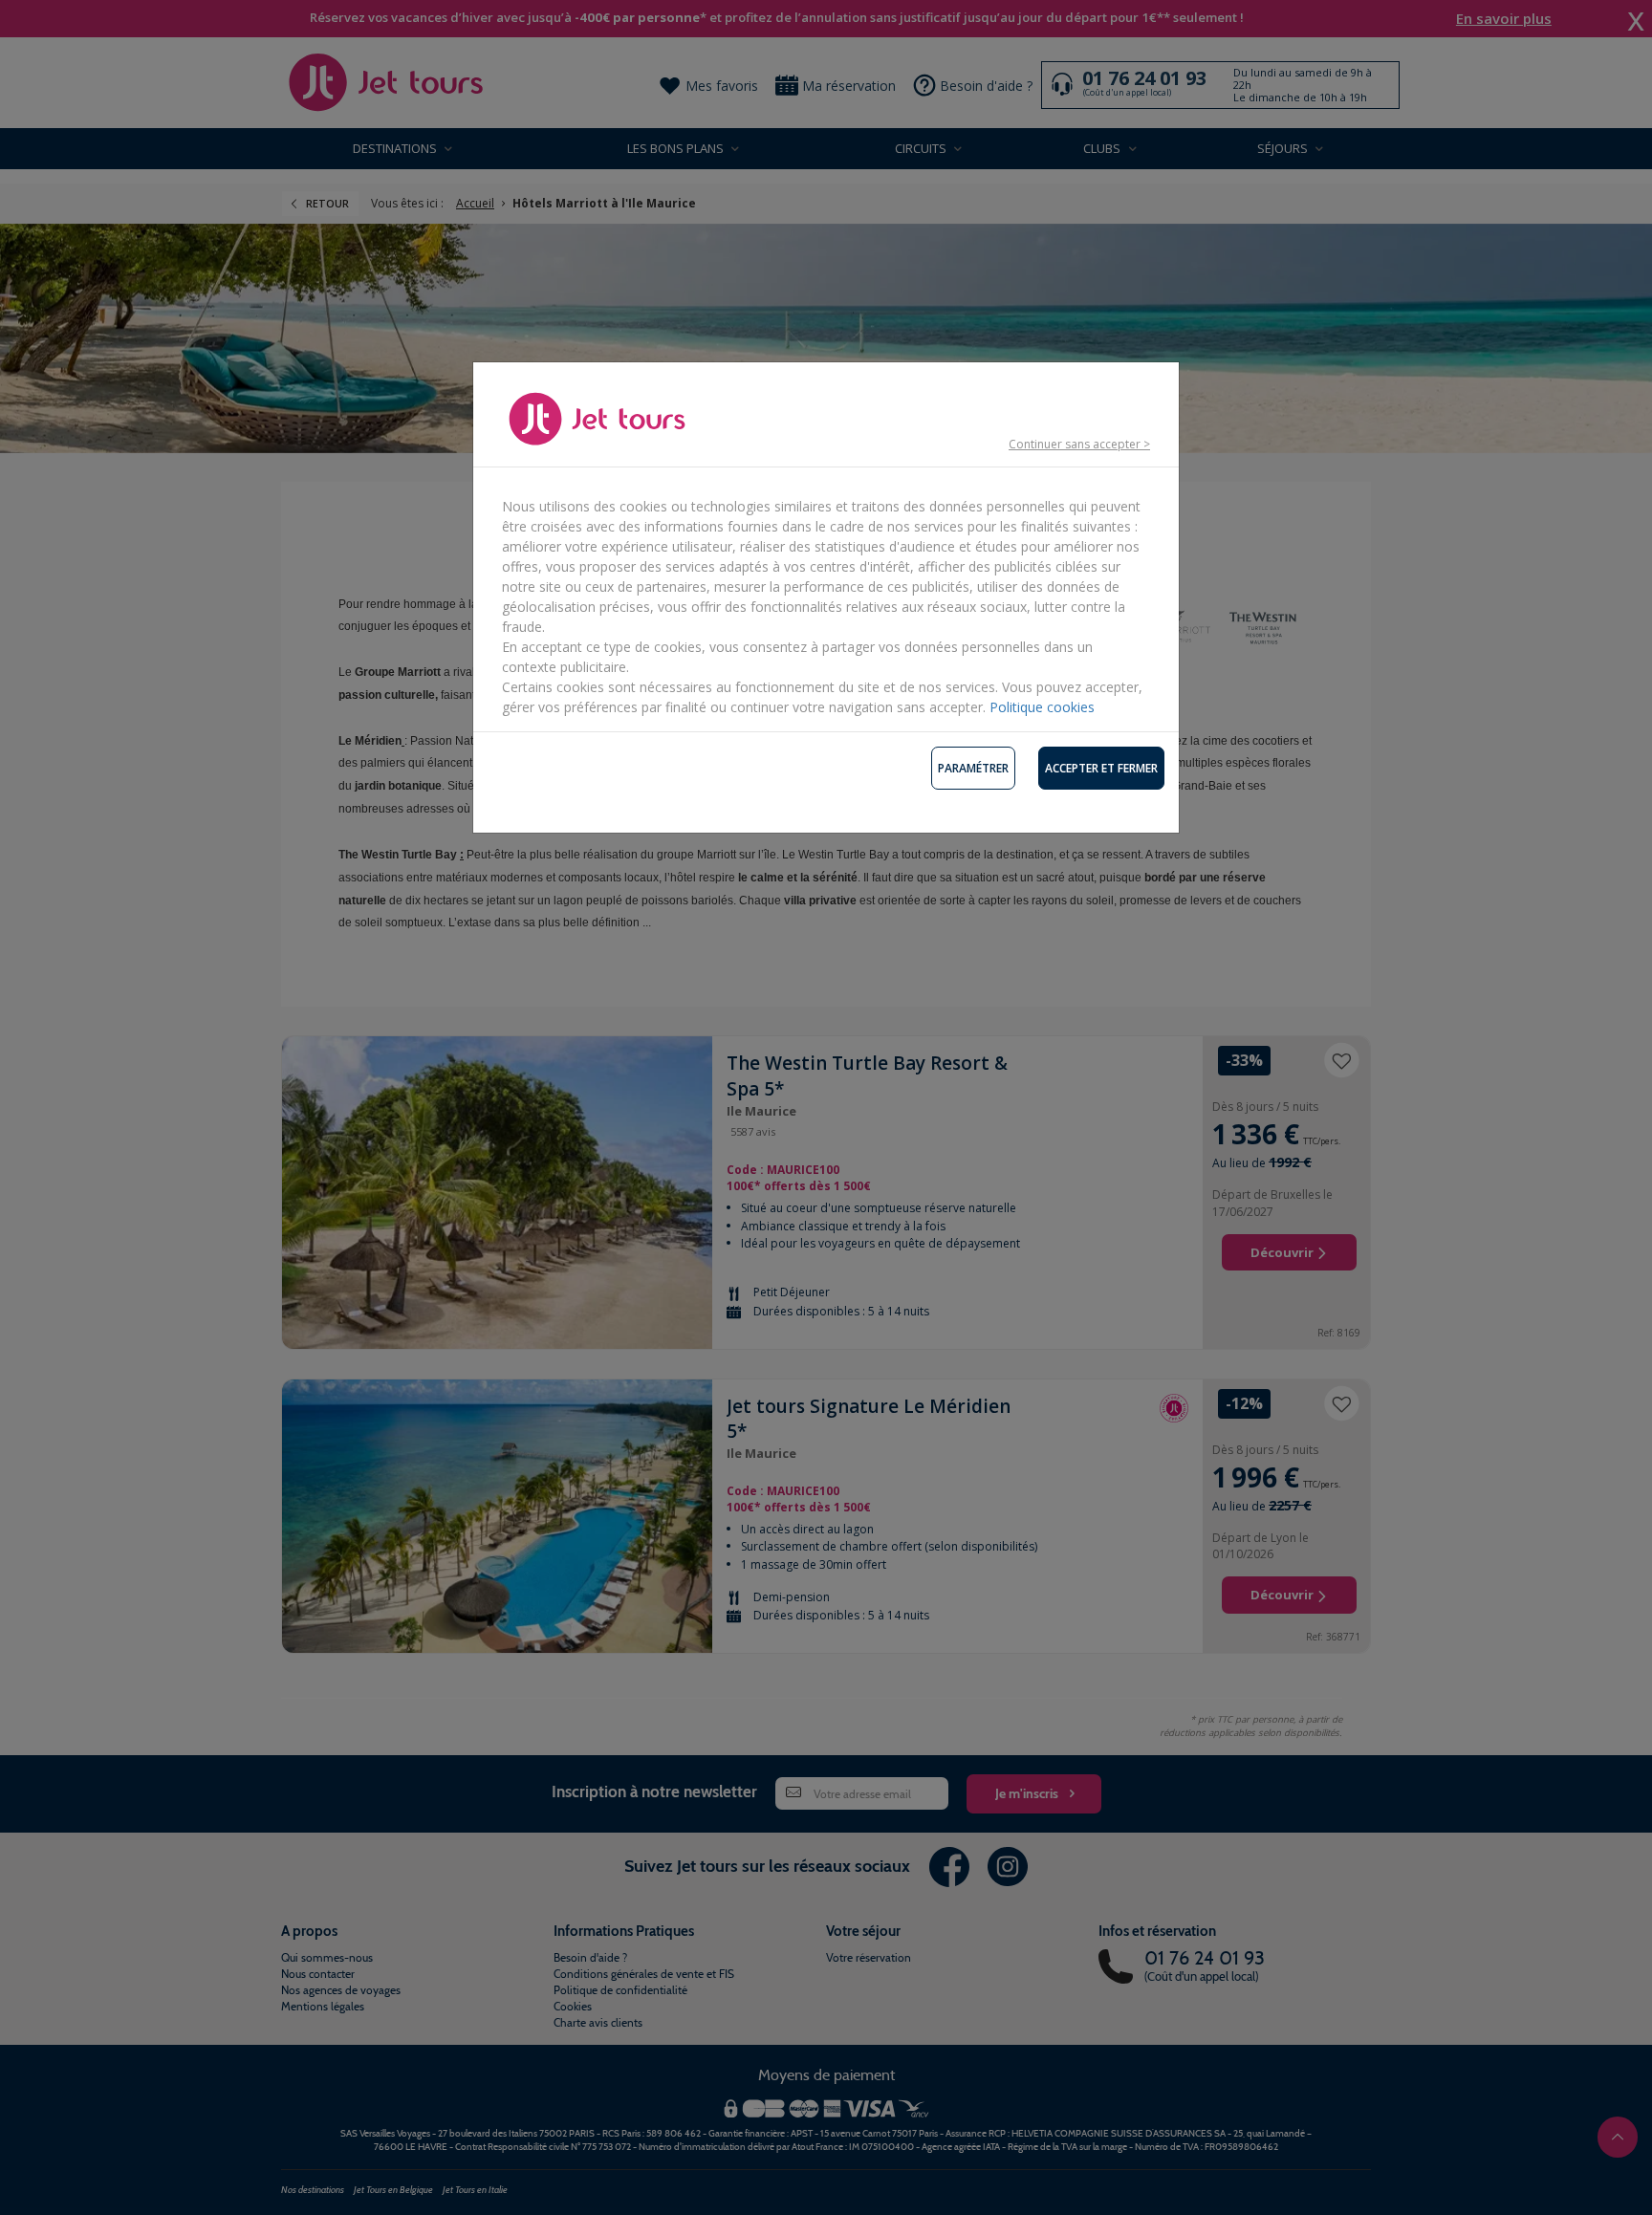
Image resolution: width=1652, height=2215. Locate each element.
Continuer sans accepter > (1079, 444)
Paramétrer (973, 768)
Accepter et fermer (1101, 768)
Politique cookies (1042, 707)
